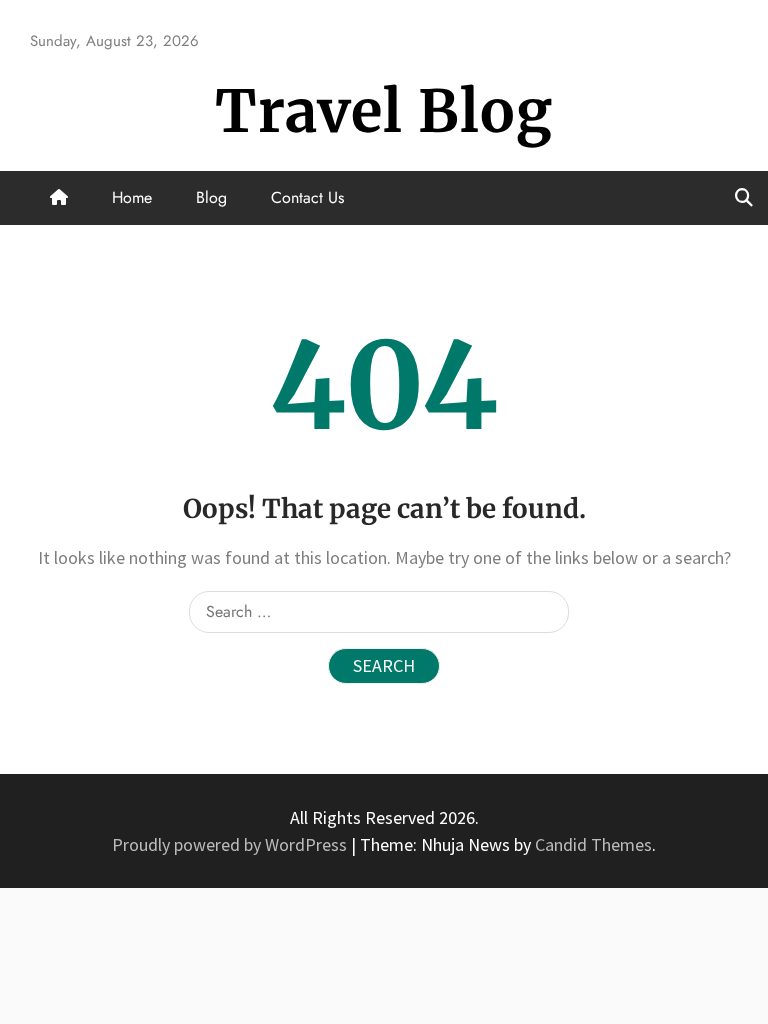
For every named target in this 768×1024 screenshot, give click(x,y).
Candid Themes (593, 844)
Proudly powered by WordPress (231, 844)
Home (132, 197)
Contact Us (307, 197)
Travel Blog (384, 111)
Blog (211, 197)
